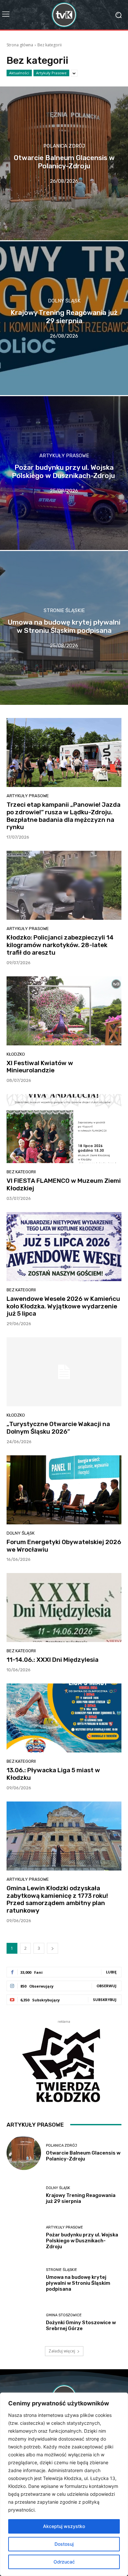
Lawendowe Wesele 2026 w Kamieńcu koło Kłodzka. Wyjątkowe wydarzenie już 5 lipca (63, 1306)
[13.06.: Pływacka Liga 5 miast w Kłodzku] (64, 1718)
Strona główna (20, 45)
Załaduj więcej (62, 2351)
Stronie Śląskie (64, 611)
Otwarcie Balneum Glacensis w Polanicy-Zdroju (83, 2156)
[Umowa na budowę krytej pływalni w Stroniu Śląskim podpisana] (64, 628)
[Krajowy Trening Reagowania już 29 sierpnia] (64, 318)
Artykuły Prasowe (51, 73)
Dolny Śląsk (64, 301)
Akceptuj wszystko (64, 2526)
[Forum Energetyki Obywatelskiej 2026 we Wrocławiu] (64, 1490)
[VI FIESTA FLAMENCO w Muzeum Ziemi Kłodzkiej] (64, 1129)
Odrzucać (64, 2562)
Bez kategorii (21, 1172)
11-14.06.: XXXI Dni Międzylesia (53, 1660)
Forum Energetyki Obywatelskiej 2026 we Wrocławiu (64, 1546)
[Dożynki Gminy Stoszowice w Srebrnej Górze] (24, 2322)
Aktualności (19, 73)
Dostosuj (64, 2544)
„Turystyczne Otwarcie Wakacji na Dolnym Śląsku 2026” (58, 1428)
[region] (64, 2484)
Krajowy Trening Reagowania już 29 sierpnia (81, 2198)
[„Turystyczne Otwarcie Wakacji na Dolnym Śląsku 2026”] (64, 1372)
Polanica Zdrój (64, 146)
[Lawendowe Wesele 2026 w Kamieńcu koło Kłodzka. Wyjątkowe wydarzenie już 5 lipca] (64, 1247)
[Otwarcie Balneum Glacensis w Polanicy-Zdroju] (64, 163)
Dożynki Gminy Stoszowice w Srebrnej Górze (81, 2326)
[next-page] (53, 1948)
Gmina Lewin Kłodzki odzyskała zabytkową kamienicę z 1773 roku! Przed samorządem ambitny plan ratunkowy (57, 1899)
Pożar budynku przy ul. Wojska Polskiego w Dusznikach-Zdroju (82, 2241)
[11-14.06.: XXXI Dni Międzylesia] (64, 1608)
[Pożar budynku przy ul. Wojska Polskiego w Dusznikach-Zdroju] (64, 473)
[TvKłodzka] (64, 15)
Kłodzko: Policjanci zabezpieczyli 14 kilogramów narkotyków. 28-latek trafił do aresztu (60, 945)
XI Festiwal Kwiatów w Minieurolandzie (40, 1067)
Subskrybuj (105, 2000)
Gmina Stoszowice (64, 2315)
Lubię (111, 1972)
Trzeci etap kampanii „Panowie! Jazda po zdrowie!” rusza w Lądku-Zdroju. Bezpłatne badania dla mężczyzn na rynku (64, 816)
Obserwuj (107, 1986)
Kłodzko (16, 1054)
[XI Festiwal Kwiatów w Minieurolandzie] (64, 1011)
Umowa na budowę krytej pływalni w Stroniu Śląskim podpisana (78, 2283)
